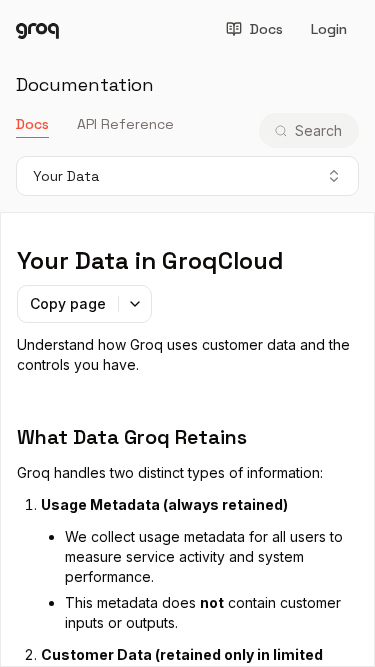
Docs (266, 29)
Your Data (66, 176)
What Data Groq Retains (132, 437)
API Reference (125, 124)
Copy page (68, 303)
